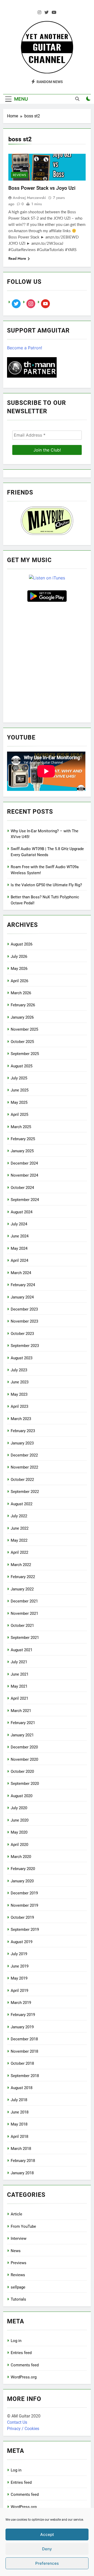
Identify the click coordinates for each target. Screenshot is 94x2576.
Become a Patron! (25, 348)
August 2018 (22, 2088)
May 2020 (19, 1832)
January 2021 (22, 1735)
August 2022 (22, 1504)
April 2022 (19, 1552)
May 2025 (19, 1102)
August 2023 (22, 1358)
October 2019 (22, 1917)
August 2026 (22, 944)
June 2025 (20, 1090)
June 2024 (20, 1236)
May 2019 (19, 1978)
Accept (47, 2534)
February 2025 (23, 1139)
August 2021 (22, 1650)
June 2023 (20, 1382)
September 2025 (25, 1054)
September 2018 (25, 2076)
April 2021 (19, 1698)
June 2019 (20, 1966)
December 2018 (24, 2039)
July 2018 (19, 2100)
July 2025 (19, 1078)
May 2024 (19, 1248)
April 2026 (19, 981)
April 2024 (19, 1260)
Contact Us (17, 2422)
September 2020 (25, 1784)
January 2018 (22, 2173)
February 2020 (23, 1869)
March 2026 (21, 993)
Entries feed (21, 2353)
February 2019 (23, 2015)
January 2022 (22, 1589)
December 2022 (24, 1455)
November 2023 (24, 1321)
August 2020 (22, 1796)
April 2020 (19, 1845)
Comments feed (25, 2365)
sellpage (18, 2287)
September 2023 (25, 1346)
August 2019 (22, 1942)
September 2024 (25, 1200)
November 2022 (24, 1467)
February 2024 (23, 1285)
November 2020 (24, 1759)
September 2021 (25, 1638)
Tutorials (18, 2299)
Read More (17, 258)
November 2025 (24, 1029)
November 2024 (24, 1175)
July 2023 (19, 1370)
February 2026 (23, 1005)
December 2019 (24, 1893)
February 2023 (23, 1431)
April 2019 (19, 1991)
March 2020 (21, 1857)
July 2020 (19, 1808)
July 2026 (19, 957)
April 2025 (19, 1115)
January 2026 (22, 1017)
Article (16, 2214)
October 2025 (22, 1042)
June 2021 (20, 1674)
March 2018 (21, 2149)
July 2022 (19, 1516)
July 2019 (19, 1954)
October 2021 (22, 1626)
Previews (19, 2263)
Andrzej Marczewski (29, 198)
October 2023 (22, 1334)
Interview (19, 2238)
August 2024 (22, 1212)
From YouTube (23, 2226)
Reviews (19, 175)
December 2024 (24, 1163)
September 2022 (25, 1492)
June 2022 (20, 1528)
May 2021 (19, 1686)
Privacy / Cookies (23, 2429)
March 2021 (21, 1711)
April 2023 (19, 1406)
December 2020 (24, 1747)
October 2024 (22, 1188)
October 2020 (22, 1771)
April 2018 (19, 2137)
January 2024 (22, 1297)
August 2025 (22, 1066)
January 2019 (22, 2027)
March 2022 (21, 1565)
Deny (47, 2549)
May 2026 (19, 969)
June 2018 (20, 2112)
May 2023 (19, 1394)
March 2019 (21, 2003)
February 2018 (23, 2161)
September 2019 (25, 1930)
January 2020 (22, 1881)
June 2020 (20, 1820)
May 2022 (19, 1540)
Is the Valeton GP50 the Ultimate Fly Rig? (46, 885)
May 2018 (19, 2124)
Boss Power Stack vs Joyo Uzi (42, 188)
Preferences (47, 2563)
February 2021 (23, 1723)
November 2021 (24, 1613)
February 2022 (23, 1577)
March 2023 (21, 1419)
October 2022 (22, 1480)
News (16, 2251)
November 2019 (24, 1905)
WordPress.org (24, 2377)
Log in (16, 2341)
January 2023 (22, 1443)
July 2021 (19, 1662)
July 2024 (19, 1224)
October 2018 (22, 2063)
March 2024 (21, 1273)
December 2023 (24, 1309)
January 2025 (22, 1151)
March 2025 (21, 1127)
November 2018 (24, 2051)
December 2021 (24, 1601)
